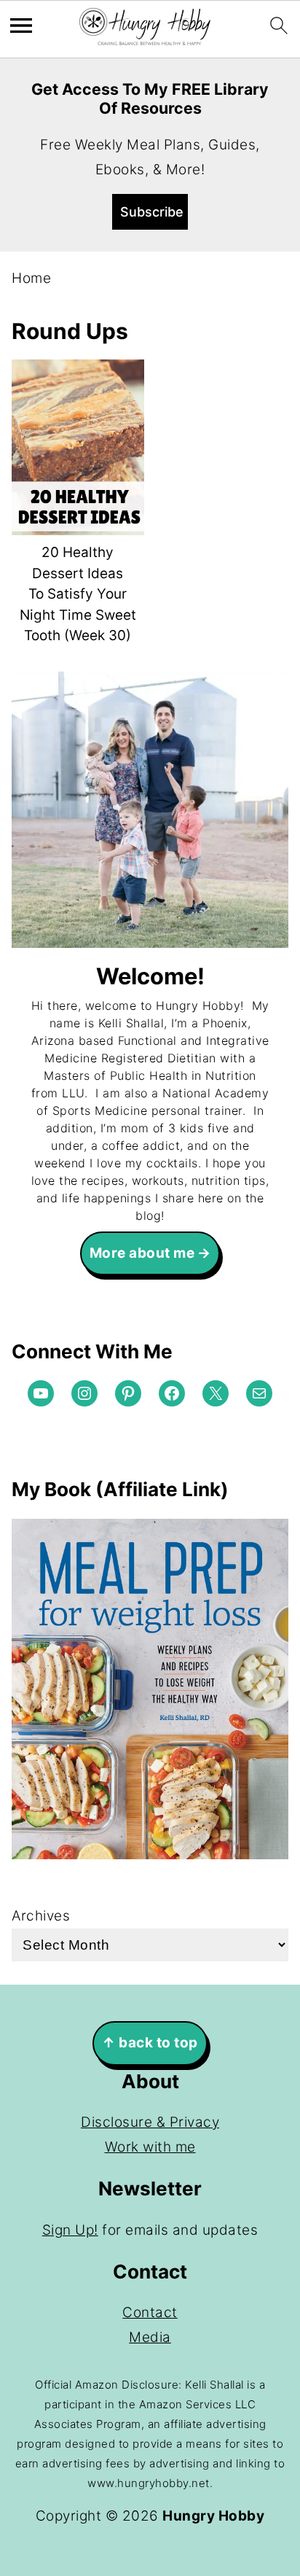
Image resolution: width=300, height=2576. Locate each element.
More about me (142, 1253)
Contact (150, 2312)
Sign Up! (70, 2230)
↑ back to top (150, 2043)
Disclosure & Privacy (150, 2122)
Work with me (150, 2147)
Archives (41, 1916)
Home (31, 278)
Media (150, 2337)
